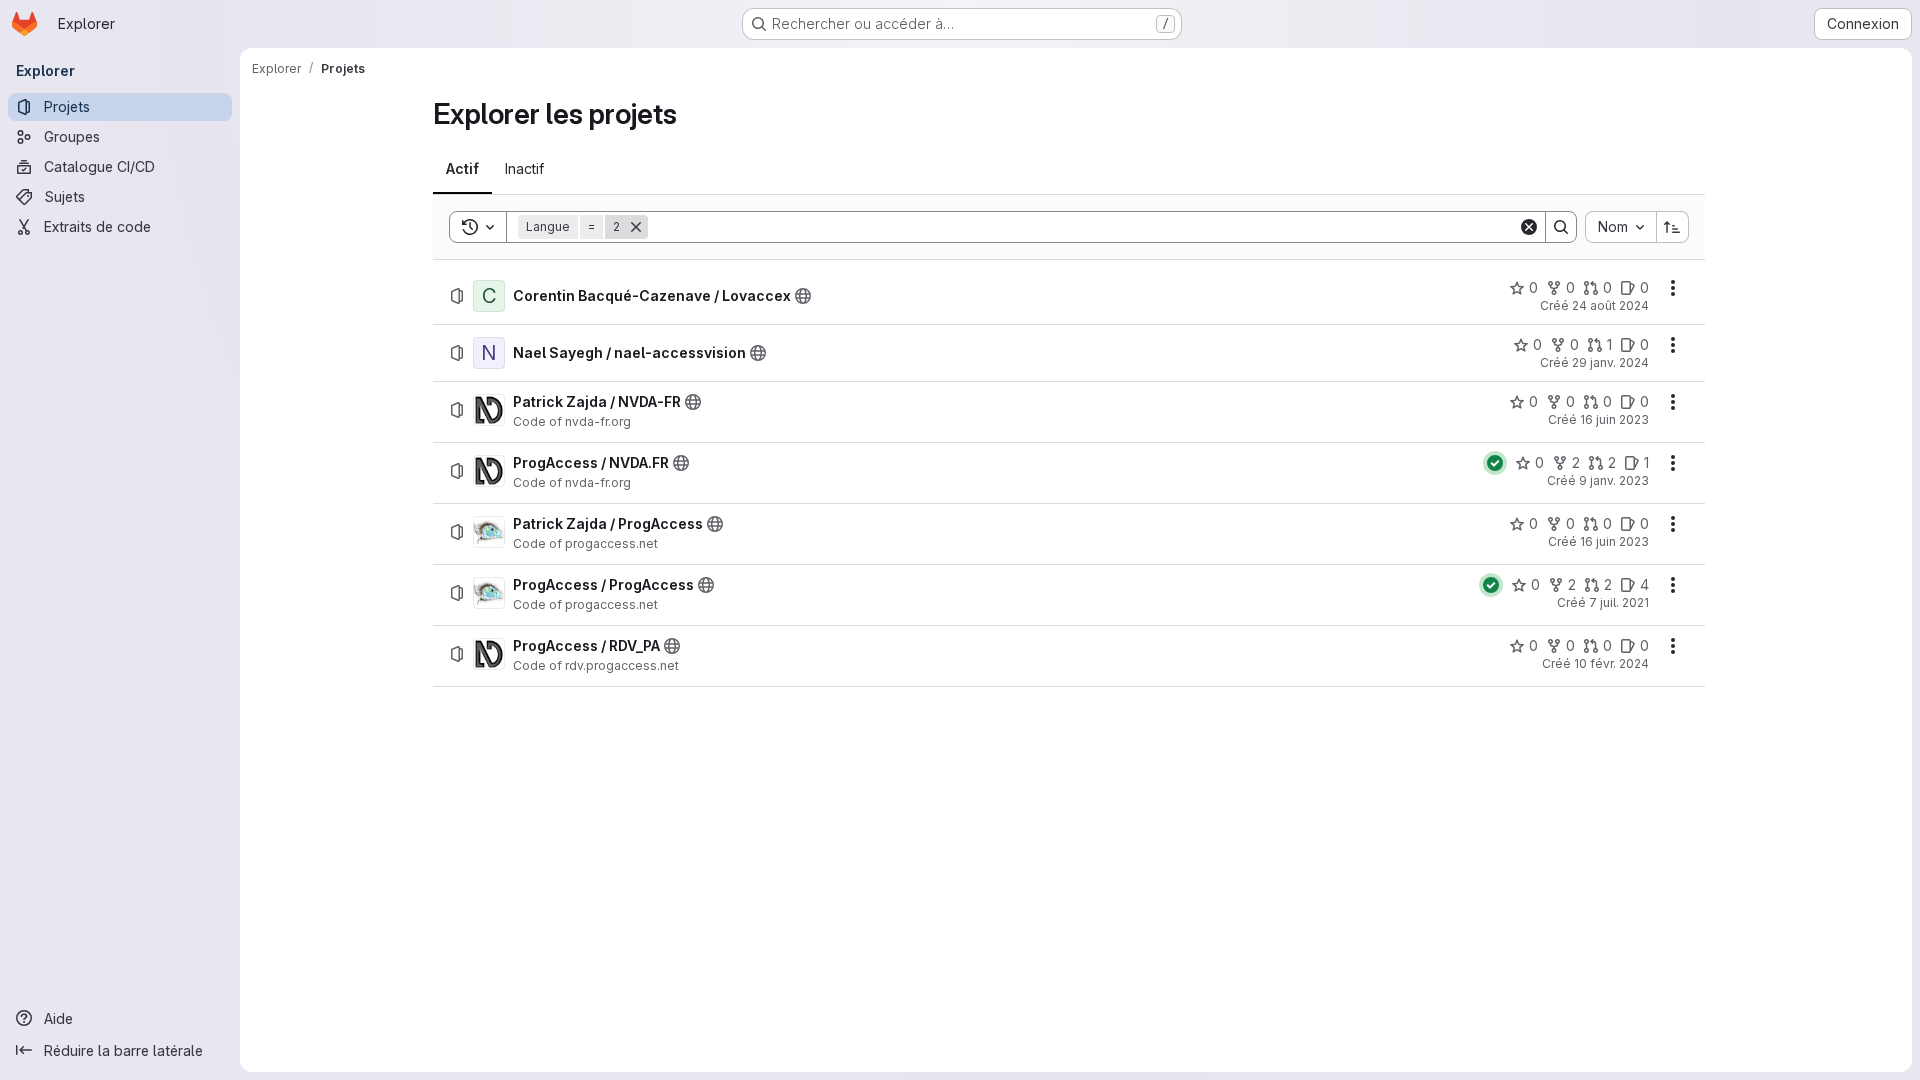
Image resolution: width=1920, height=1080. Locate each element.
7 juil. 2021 (1619, 602)
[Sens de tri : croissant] (1673, 227)
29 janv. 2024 (1610, 362)
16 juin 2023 (1614, 419)
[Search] (1561, 227)
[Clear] (1529, 227)
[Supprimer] (636, 227)
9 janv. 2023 (1614, 480)
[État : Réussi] (1495, 463)
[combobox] (1620, 227)
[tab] (462, 169)
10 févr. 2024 (1611, 663)
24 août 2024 (1610, 305)
